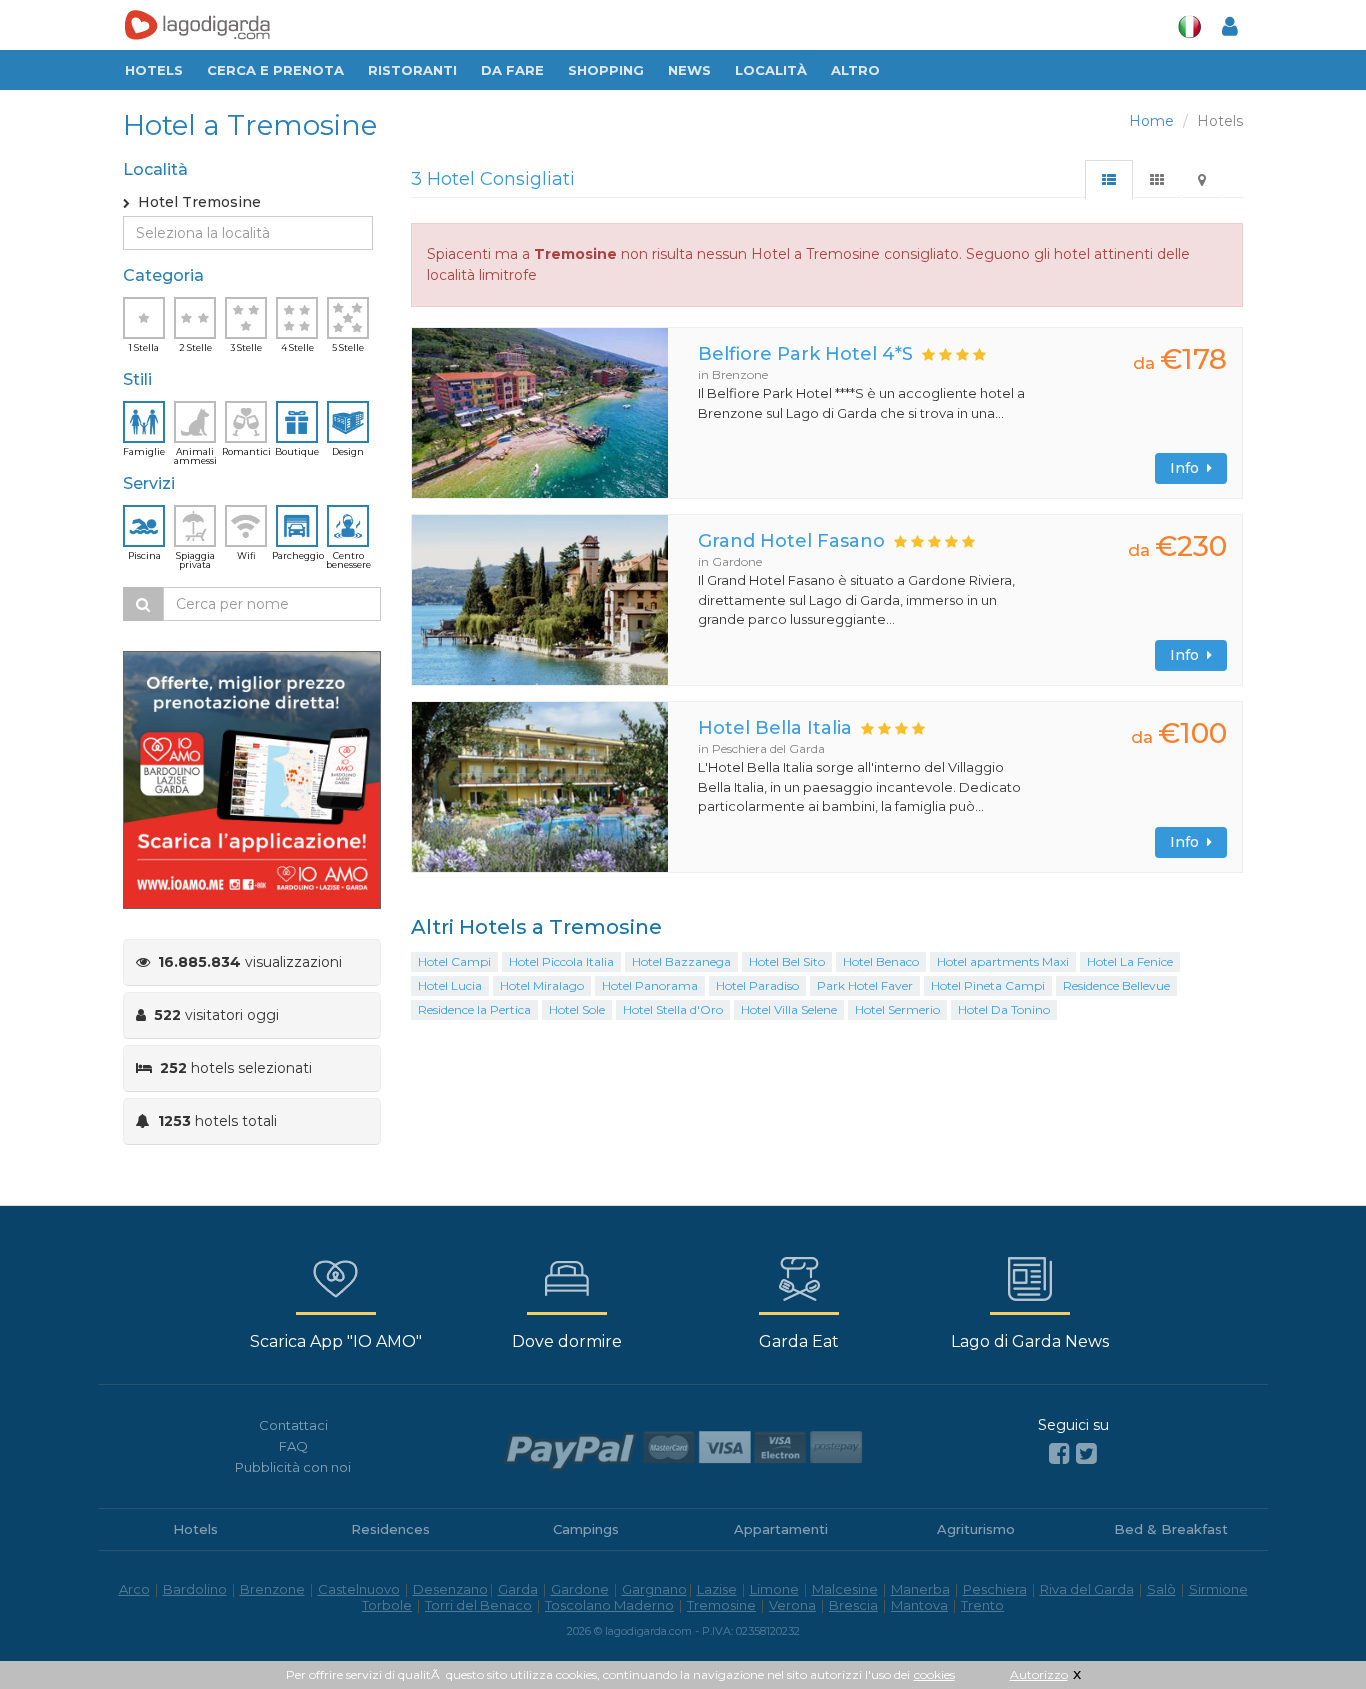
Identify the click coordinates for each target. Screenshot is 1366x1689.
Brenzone (272, 1589)
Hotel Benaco (881, 961)
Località (771, 70)
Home (1151, 121)
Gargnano (654, 1589)
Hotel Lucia (450, 985)
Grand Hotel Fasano (791, 541)
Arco (134, 1589)
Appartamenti (781, 1529)
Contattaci (293, 1425)
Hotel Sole (577, 1009)
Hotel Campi (454, 961)
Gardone (580, 1589)
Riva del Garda (1087, 1589)
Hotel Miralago (542, 985)
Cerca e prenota (275, 70)
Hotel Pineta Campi (988, 985)
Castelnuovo (359, 1589)
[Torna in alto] (1310, 1633)
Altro (855, 70)
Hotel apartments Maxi (1003, 961)
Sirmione (1218, 1589)
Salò (1161, 1589)
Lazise (717, 1589)
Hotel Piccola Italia (561, 961)
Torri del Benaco (478, 1605)
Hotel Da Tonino (1004, 1009)
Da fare (512, 70)
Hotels (154, 70)
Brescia (853, 1605)
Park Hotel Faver (865, 985)
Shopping (606, 70)
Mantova (919, 1605)
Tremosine (721, 1605)
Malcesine (845, 1589)
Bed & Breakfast (1171, 1529)
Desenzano (450, 1589)
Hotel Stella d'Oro (673, 1009)
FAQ (293, 1446)
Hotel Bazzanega (681, 961)
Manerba (920, 1589)
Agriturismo (976, 1529)
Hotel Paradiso (757, 985)
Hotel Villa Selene (789, 1009)
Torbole (387, 1605)
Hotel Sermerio (897, 1009)
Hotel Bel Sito (787, 961)
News (689, 70)
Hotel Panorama (650, 985)
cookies (934, 1674)
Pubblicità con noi (293, 1467)
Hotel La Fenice (1130, 961)
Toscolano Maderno (609, 1605)
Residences (390, 1529)
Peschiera (995, 1589)
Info (1188, 468)
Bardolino (195, 1589)
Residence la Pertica (474, 1009)
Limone (774, 1589)
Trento (982, 1605)
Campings (586, 1529)
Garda (518, 1589)
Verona (792, 1605)
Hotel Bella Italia (775, 728)
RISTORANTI (412, 70)
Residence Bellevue (1116, 985)
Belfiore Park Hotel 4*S (805, 354)
